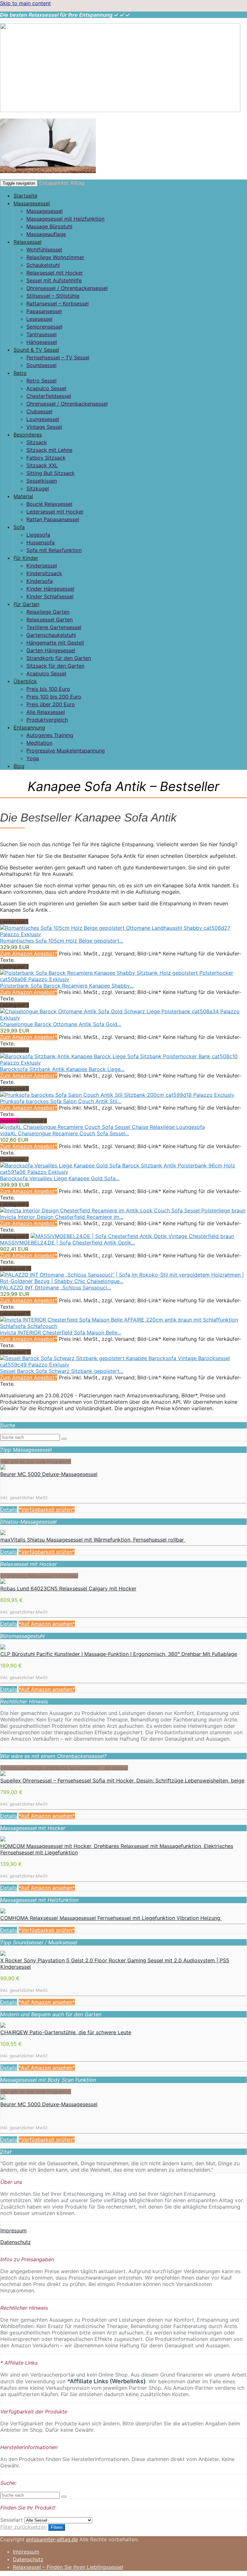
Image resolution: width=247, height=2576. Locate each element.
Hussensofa (41, 542)
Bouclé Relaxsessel (49, 504)
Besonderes (28, 435)
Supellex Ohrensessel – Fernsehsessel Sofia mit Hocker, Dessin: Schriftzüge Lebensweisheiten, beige (122, 1780)
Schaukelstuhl (43, 265)
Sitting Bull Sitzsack (50, 473)
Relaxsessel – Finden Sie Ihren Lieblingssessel (68, 2567)
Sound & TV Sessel (36, 350)
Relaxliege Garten (48, 612)
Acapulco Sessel (46, 388)
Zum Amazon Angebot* (29, 954)
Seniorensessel (44, 327)
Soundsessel (41, 365)
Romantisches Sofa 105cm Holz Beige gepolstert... (62, 941)
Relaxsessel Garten (50, 620)
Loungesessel (43, 419)
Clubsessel (39, 411)
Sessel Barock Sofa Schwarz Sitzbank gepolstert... (62, 1371)
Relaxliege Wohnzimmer (55, 257)
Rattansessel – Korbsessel (58, 303)
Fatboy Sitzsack (46, 458)
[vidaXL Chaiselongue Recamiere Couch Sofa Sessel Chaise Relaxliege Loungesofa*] (102, 1127)
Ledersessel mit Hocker (55, 512)
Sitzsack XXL (42, 465)
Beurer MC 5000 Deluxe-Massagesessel (49, 1474)
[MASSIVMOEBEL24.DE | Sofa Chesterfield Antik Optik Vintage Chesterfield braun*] (132, 1236)
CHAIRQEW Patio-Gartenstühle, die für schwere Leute (66, 2032)
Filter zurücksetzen (23, 2527)
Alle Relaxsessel (46, 712)
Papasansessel (44, 311)
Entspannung (29, 727)
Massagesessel (32, 203)
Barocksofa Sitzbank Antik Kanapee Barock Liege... (62, 1069)
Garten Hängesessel (51, 650)
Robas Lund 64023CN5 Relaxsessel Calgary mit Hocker (68, 1588)
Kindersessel (42, 566)
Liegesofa (38, 535)
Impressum (14, 2230)
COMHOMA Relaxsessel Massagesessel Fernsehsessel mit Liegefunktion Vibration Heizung (111, 1918)
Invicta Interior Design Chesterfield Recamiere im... (62, 1217)
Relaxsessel (27, 242)
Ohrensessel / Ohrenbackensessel (67, 288)
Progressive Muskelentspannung (66, 751)
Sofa (19, 527)
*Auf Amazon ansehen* (47, 1624)
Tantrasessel (41, 334)
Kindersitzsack (44, 573)
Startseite (25, 196)
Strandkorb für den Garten (59, 658)
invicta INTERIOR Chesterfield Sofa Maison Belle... (61, 1332)
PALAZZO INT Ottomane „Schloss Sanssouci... (55, 1288)
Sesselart (12, 2520)
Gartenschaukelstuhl (51, 635)
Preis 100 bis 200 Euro (54, 697)
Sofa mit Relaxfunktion (54, 550)
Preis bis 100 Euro (48, 689)
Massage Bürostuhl (49, 226)
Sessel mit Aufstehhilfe (54, 280)
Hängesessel (42, 342)
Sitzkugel (38, 488)
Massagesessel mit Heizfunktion (65, 219)
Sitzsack (37, 442)
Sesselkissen (42, 481)
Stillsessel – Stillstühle (53, 296)
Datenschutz (16, 2242)
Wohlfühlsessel (44, 250)
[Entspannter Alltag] (120, 110)
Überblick (25, 681)
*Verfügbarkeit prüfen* (47, 1509)
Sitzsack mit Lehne (49, 450)
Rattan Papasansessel (53, 519)
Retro (20, 373)
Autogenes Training (50, 735)
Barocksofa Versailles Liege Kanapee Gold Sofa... (60, 1178)
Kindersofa (40, 581)
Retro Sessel (41, 381)
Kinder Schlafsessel (50, 596)
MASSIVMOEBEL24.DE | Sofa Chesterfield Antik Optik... (68, 1243)
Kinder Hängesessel (50, 589)
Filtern (57, 2527)
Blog (19, 766)
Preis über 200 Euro (51, 704)
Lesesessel (39, 319)
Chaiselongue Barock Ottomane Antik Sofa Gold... (61, 1024)
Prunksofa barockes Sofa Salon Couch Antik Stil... (61, 1101)
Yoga (33, 758)
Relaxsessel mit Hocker (55, 273)
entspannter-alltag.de (52, 2539)
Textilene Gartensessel (54, 627)
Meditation (39, 743)
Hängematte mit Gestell (55, 643)
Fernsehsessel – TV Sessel (58, 357)
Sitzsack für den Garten (55, 666)
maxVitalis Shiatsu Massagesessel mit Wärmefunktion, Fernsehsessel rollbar (93, 1540)
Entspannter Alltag (62, 183)
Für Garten (26, 604)
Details (9, 1509)
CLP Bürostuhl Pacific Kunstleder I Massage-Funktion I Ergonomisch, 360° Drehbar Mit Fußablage (119, 1654)
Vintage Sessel (44, 427)
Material (23, 496)
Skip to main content (25, 3)
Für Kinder (26, 558)
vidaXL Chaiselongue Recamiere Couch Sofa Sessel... (64, 1133)
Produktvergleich (47, 720)
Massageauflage (46, 234)
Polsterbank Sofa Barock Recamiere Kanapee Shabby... (67, 986)
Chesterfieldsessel (49, 396)
